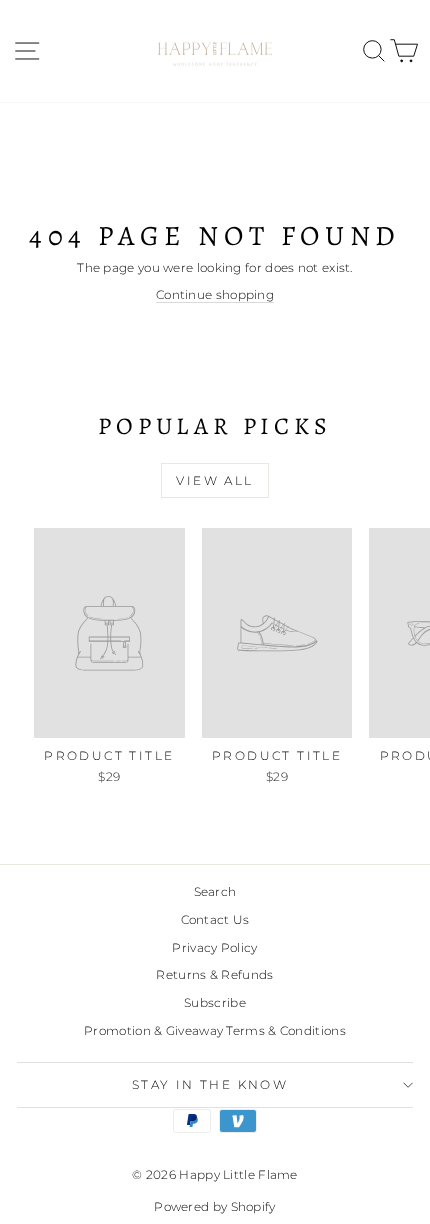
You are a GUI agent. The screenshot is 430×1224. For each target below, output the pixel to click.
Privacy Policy (214, 947)
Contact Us (215, 919)
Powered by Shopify (214, 1206)
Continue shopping (215, 294)
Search (215, 891)
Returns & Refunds (214, 974)
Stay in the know (210, 1084)
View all (214, 480)
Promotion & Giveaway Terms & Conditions (215, 1030)
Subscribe (215, 1002)
